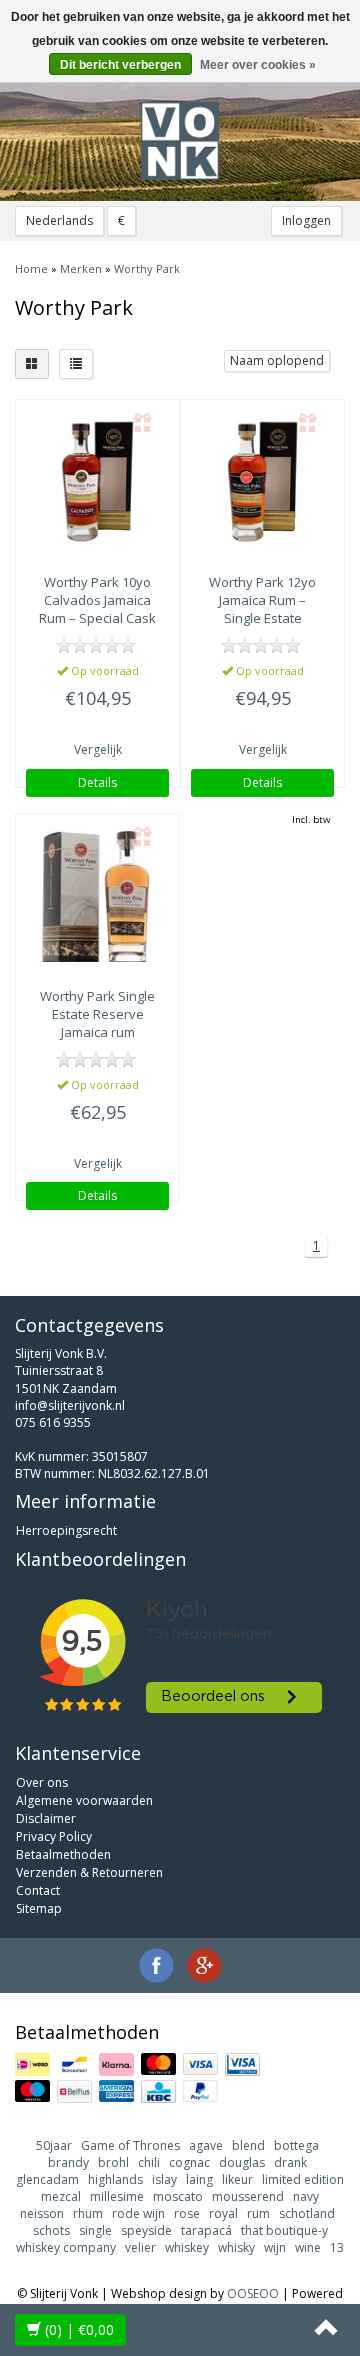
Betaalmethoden (63, 1854)
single (95, 2230)
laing (199, 2179)
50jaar (54, 2145)
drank (290, 2162)
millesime (117, 2196)
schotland (307, 2213)
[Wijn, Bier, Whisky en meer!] (180, 141)
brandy (68, 2162)
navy (306, 2196)
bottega (296, 2145)
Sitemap (39, 1908)
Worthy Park (147, 268)
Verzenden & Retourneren (89, 1872)
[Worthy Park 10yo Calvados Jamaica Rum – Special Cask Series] (97, 481)
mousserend (248, 2196)
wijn (275, 2247)
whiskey (187, 2247)
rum (258, 2213)
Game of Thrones (130, 2145)
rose (187, 2213)
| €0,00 (79, 2329)
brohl (113, 2162)
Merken (81, 268)
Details (97, 782)
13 (337, 2247)
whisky (236, 2247)
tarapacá (206, 2230)
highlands (115, 2179)
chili (149, 2162)
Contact (38, 1890)
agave (206, 2145)
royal (223, 2213)
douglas (242, 2162)
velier (140, 2247)
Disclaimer (46, 1818)
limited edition (303, 2179)
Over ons (42, 1782)
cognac (189, 2162)
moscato (178, 2196)
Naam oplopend (277, 360)
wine (308, 2247)
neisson (42, 2213)
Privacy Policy (54, 1836)
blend (248, 2145)
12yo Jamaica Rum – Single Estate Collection (262, 609)
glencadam (47, 2179)
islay (164, 2179)
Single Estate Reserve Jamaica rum (97, 1014)
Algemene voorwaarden (84, 1800)
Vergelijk (98, 749)
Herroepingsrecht (66, 1530)
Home (31, 268)
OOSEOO (253, 2293)
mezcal (61, 2196)
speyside (146, 2230)
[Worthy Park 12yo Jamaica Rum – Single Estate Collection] (262, 481)
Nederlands (59, 220)
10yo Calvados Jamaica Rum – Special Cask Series (97, 609)
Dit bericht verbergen (120, 65)
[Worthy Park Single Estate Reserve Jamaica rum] (97, 895)
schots (51, 2230)
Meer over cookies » (258, 65)
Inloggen (306, 220)
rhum (88, 2213)
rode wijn (138, 2213)
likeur (237, 2179)
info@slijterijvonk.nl (70, 1405)
